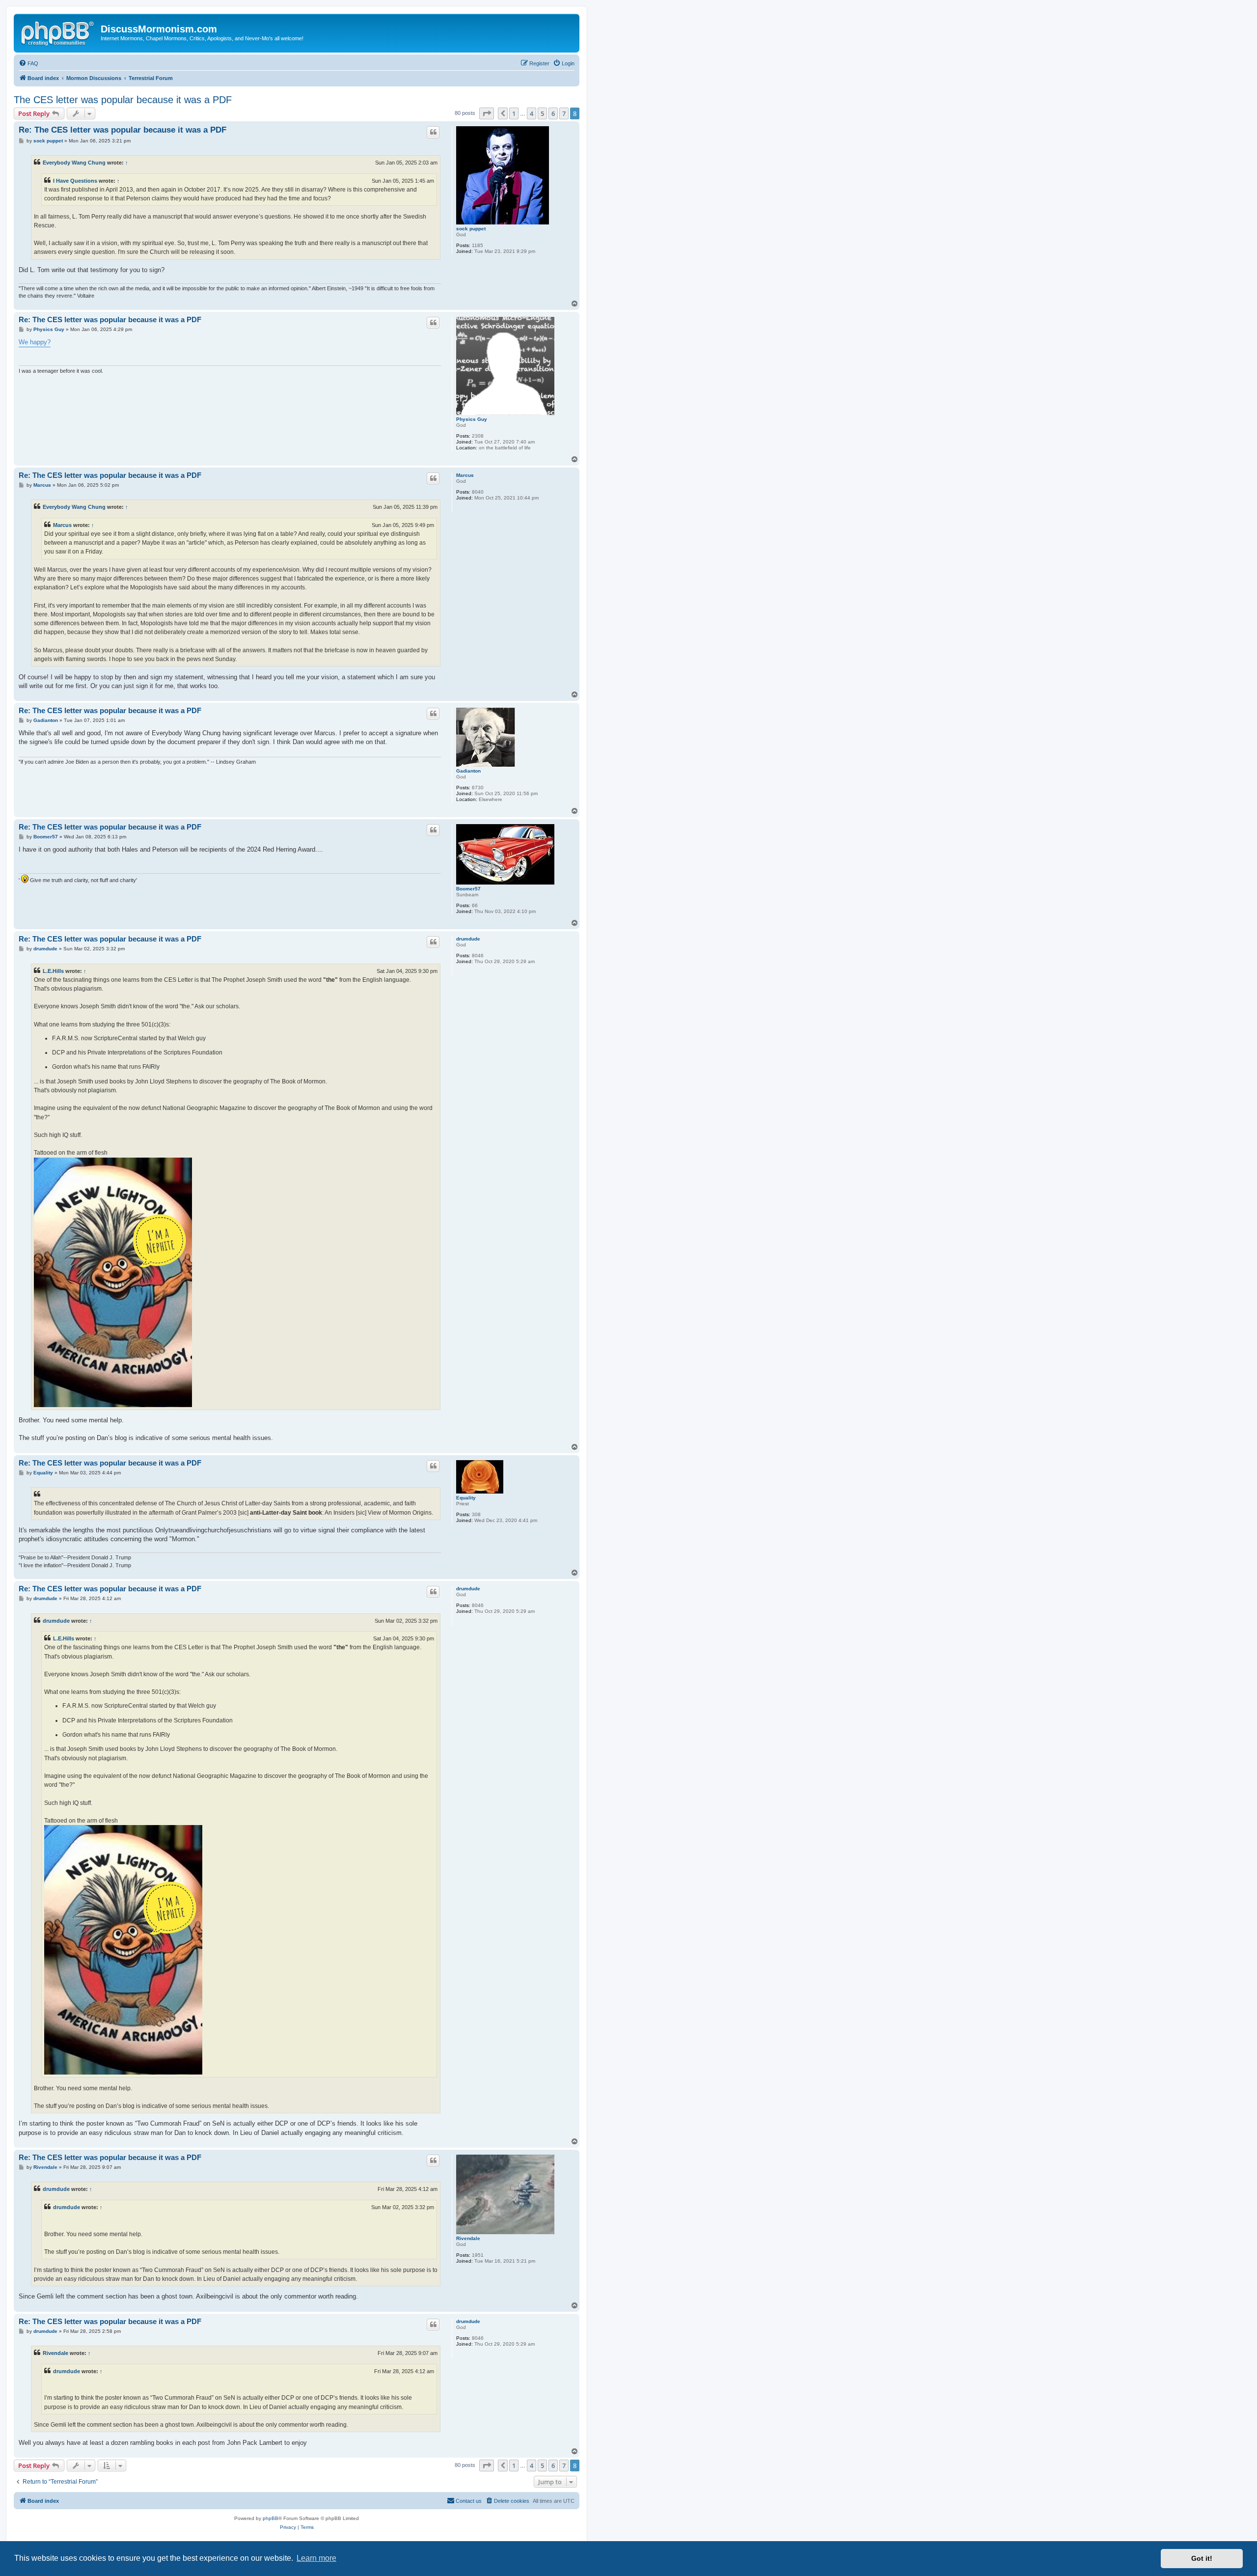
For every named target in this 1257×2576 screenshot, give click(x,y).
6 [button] (553, 113)
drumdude (468, 939)
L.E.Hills (53, 971)
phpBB (271, 2518)
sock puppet (471, 229)
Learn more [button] (316, 2558)
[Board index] (58, 32)
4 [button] (532, 113)
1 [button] (514, 113)
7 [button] (564, 113)
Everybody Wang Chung (74, 163)
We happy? (35, 342)
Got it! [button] (1202, 2558)
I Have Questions (75, 181)
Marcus (465, 475)
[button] (487, 113)
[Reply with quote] (433, 132)
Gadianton (468, 771)
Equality (466, 1498)
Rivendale (468, 2238)
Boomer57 (468, 889)
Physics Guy (472, 419)
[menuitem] (28, 63)
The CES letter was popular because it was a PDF (123, 100)
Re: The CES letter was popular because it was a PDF (123, 130)
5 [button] (542, 113)
